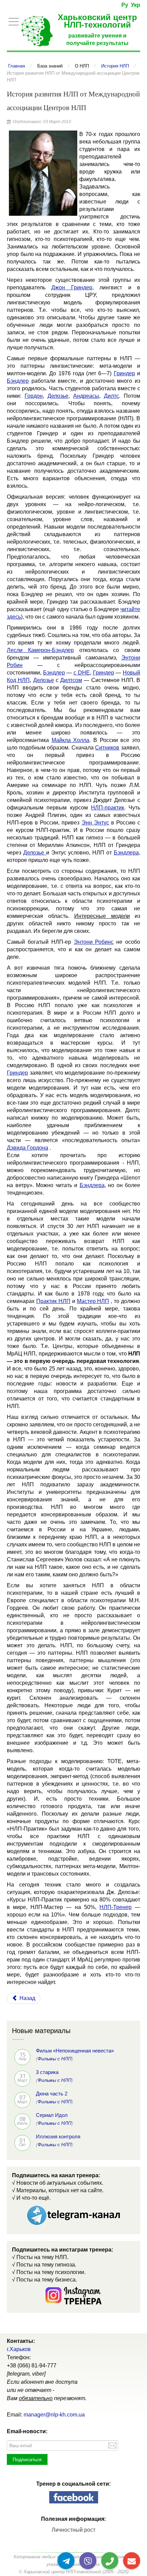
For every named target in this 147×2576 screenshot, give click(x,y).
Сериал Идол (52, 2115)
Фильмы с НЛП (55, 2059)
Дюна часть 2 (52, 2094)
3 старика (47, 2072)
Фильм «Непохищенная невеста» (75, 2051)
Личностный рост (73, 2530)
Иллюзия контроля (58, 2136)
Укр (136, 5)
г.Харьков (19, 2349)
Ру (125, 5)
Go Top (134, 2549)
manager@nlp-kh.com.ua (54, 2415)
